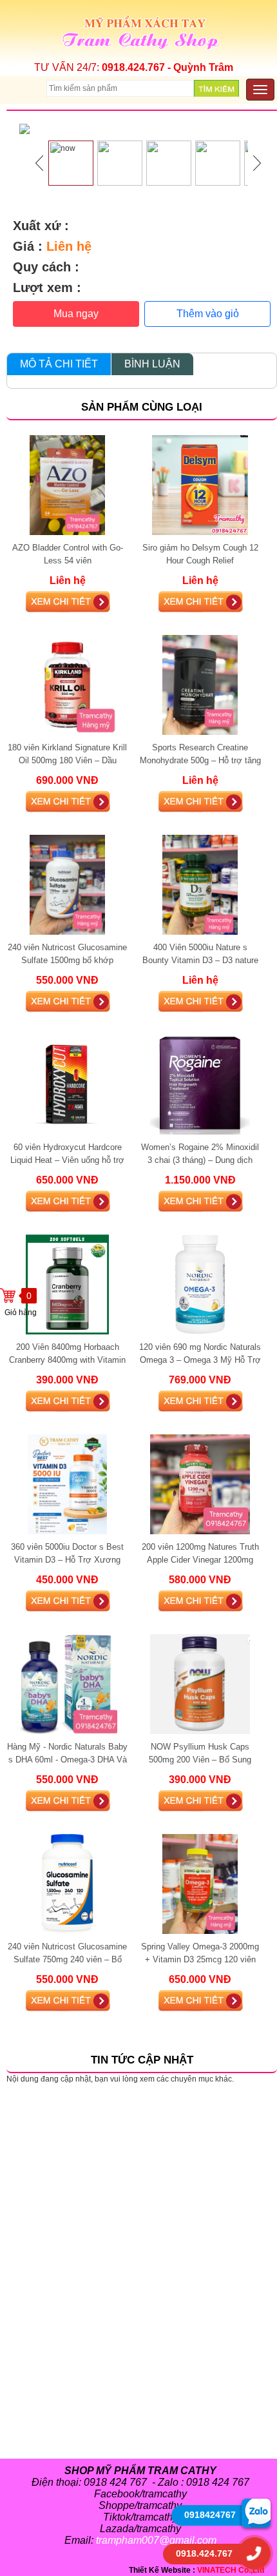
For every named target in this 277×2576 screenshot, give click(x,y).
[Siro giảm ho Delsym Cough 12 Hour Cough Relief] (200, 485)
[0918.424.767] (254, 2553)
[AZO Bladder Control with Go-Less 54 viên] (67, 485)
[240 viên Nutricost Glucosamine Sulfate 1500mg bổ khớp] (67, 884)
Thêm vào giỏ (208, 314)
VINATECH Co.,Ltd (231, 2570)
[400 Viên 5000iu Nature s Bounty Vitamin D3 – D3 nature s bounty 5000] (200, 884)
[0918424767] (256, 2513)
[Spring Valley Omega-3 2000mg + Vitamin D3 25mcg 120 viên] (200, 1884)
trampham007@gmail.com (156, 2540)
